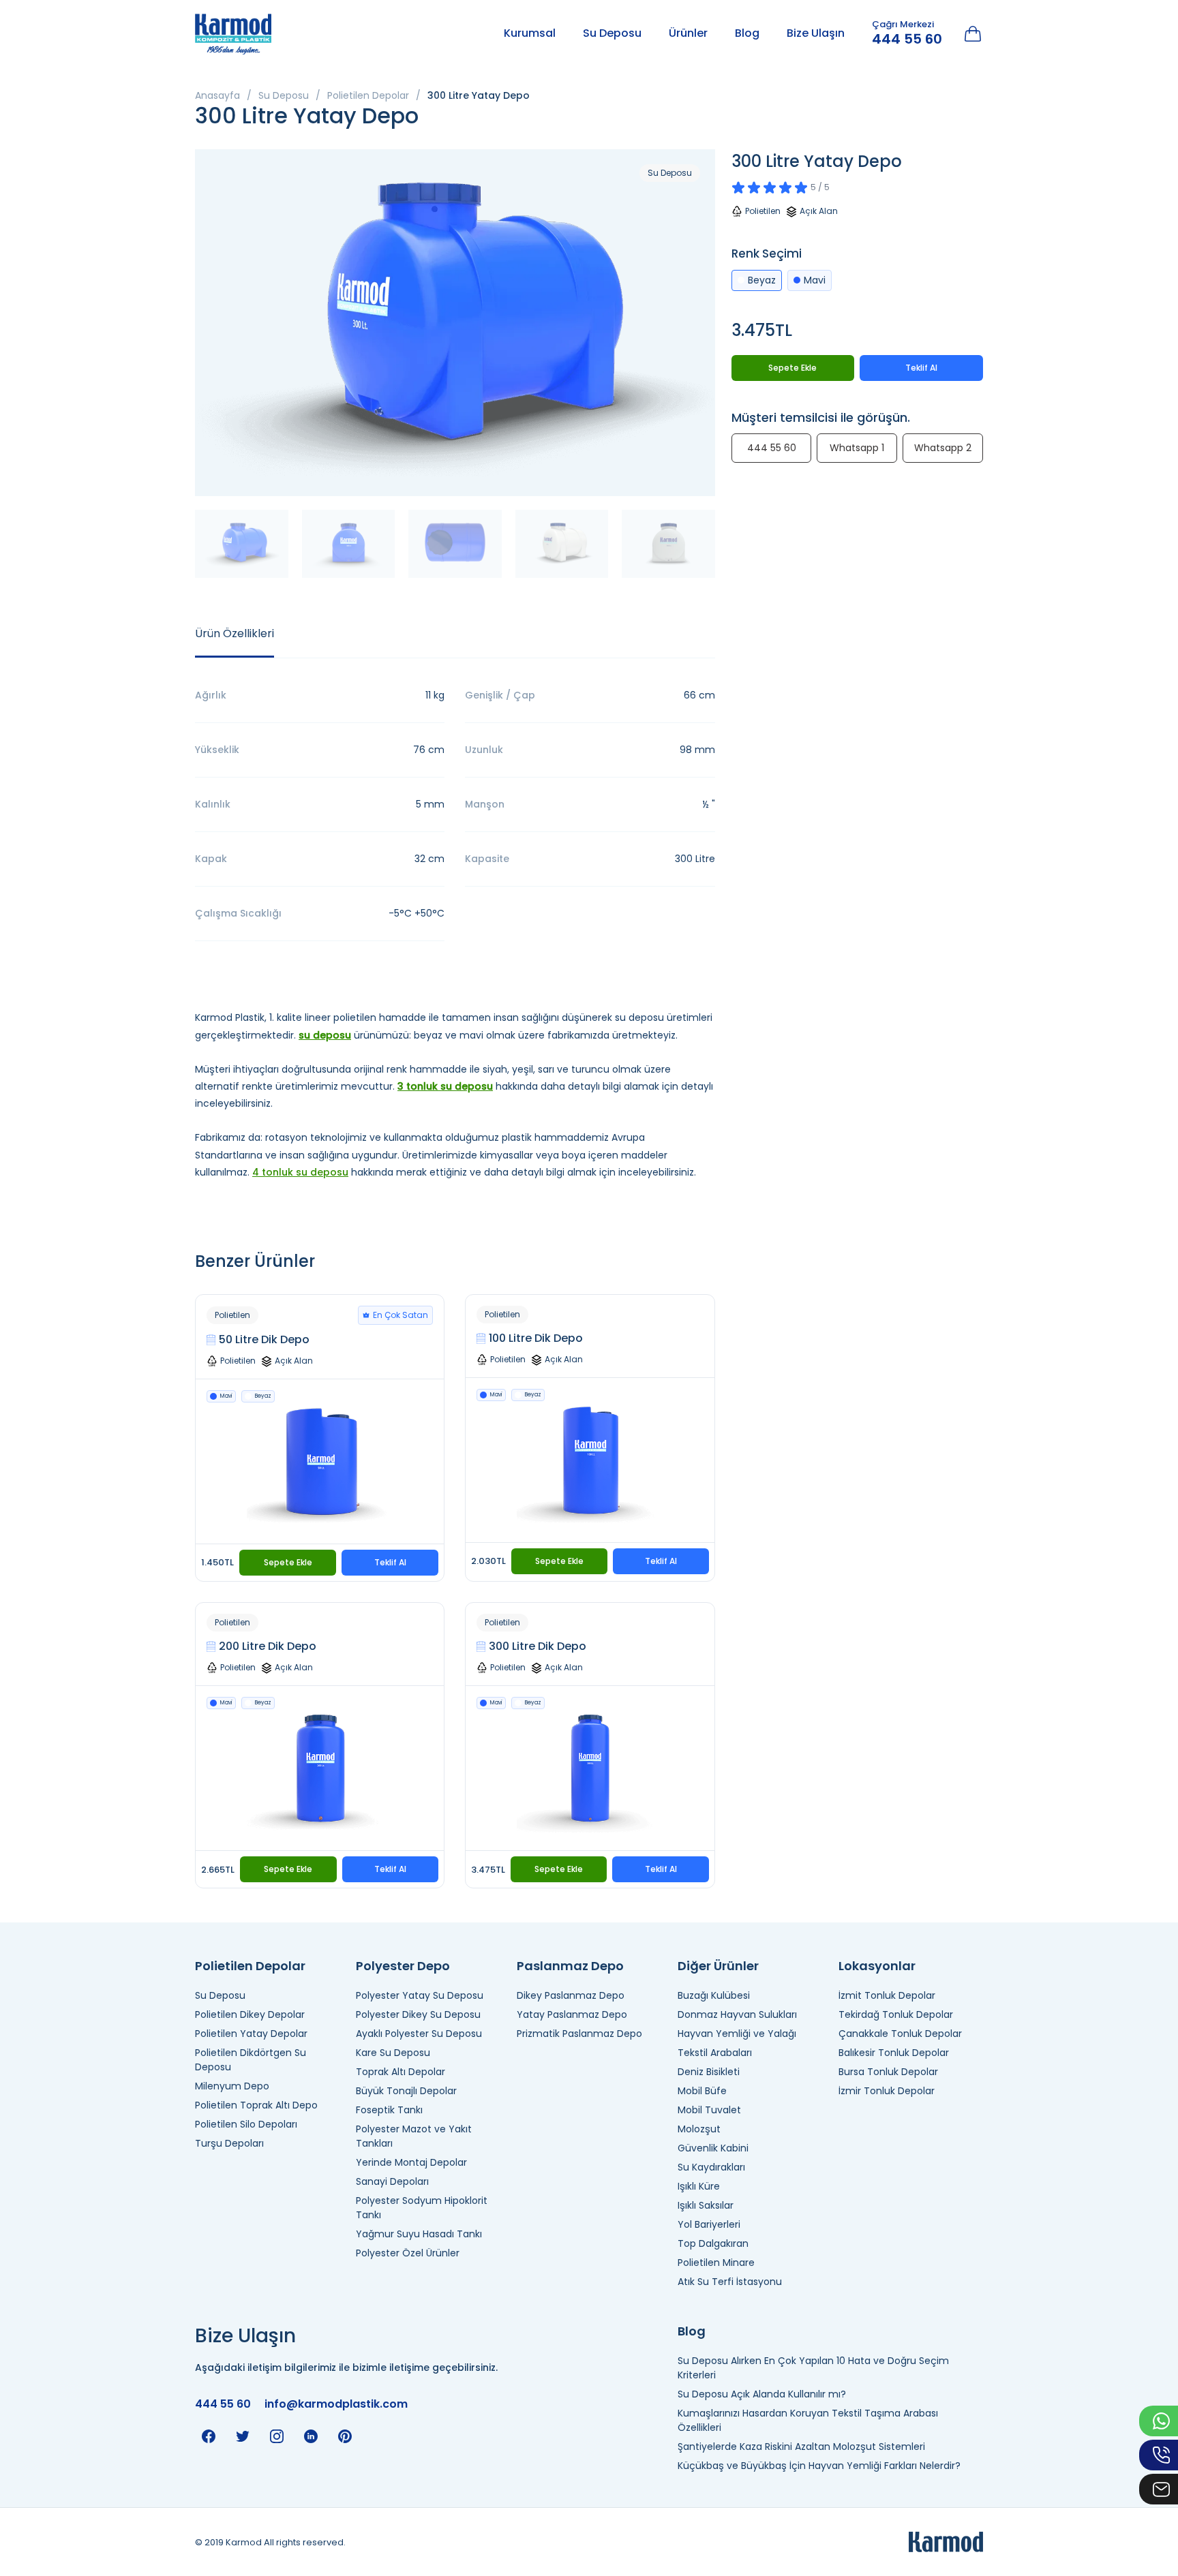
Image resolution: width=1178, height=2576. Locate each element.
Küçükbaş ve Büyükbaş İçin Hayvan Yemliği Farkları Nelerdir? (819, 2466)
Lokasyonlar (877, 1966)
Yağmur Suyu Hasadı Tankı (419, 2234)
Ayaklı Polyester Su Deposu (419, 2034)
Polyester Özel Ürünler (408, 2253)
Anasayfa (217, 95)
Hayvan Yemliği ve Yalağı (737, 2034)
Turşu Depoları (229, 2143)
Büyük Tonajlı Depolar (406, 2091)
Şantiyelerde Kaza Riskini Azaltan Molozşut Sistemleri (801, 2447)
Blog (747, 33)
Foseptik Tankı (389, 2110)
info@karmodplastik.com (336, 2404)
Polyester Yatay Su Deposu (420, 1995)
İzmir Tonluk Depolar (887, 2091)
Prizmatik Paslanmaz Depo (579, 2034)
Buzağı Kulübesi (714, 1995)
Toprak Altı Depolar (401, 2072)
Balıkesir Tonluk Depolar (894, 2053)
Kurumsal (530, 33)
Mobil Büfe (702, 2091)
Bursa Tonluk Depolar (888, 2072)
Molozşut (699, 2129)
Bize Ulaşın (816, 33)
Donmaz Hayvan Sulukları (737, 2014)
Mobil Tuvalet (709, 2110)
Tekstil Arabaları (715, 2053)
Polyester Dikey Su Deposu (418, 2014)
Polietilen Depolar (368, 95)
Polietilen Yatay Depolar (251, 2034)
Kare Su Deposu (393, 2053)
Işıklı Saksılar (706, 2205)
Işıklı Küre (699, 2186)
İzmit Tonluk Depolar (887, 1995)
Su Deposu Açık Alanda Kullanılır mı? (762, 2394)
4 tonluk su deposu (300, 1172)
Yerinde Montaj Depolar (411, 2162)
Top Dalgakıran (713, 2243)
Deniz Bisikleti (709, 2072)
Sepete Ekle (288, 1562)
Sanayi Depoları (392, 2181)
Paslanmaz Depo (570, 1966)
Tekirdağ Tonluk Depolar (896, 2014)
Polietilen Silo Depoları (246, 2124)
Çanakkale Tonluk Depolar (900, 2034)
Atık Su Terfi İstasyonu (730, 2282)
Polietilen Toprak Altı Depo (256, 2105)
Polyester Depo (403, 1966)
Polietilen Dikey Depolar (250, 2014)
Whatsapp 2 (943, 448)
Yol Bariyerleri (709, 2224)
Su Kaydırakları (711, 2167)
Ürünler (688, 33)
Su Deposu (612, 33)
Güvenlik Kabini (713, 2148)
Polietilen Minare (716, 2263)
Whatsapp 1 (857, 448)
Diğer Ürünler (718, 1966)
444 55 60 (907, 39)
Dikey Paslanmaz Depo (571, 1995)
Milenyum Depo (232, 2086)
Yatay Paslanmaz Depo (572, 2014)
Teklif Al (390, 1562)
